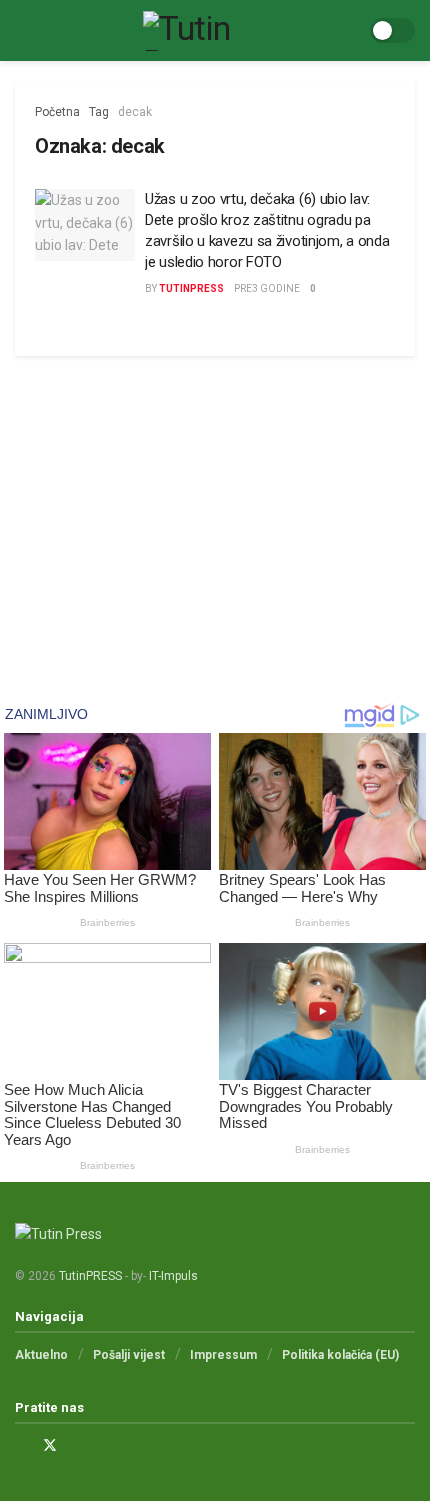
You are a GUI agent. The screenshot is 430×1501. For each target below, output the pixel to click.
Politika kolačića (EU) (340, 1355)
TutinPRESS (191, 288)
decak (135, 112)
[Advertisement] (215, 511)
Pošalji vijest (129, 1355)
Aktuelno (41, 1355)
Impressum (223, 1355)
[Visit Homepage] (192, 31)
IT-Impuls (173, 1276)
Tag (99, 112)
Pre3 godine (267, 288)
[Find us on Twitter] (50, 1445)
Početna (57, 112)
